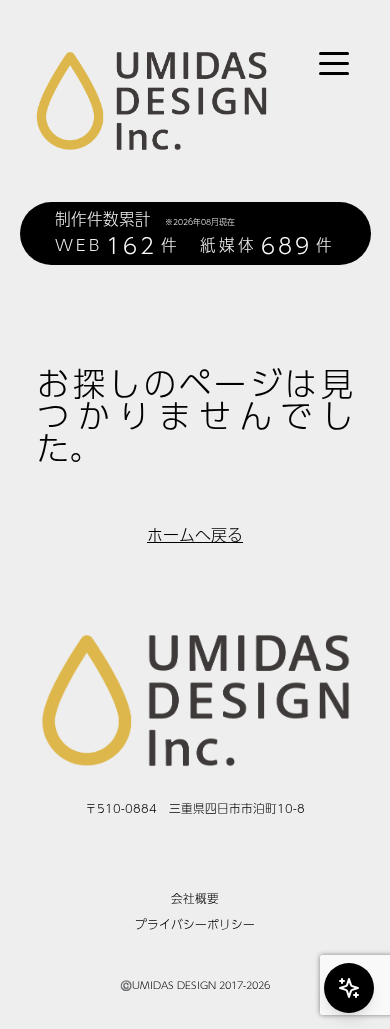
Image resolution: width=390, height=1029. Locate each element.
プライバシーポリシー (195, 924)
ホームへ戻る (195, 535)
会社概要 (195, 898)
